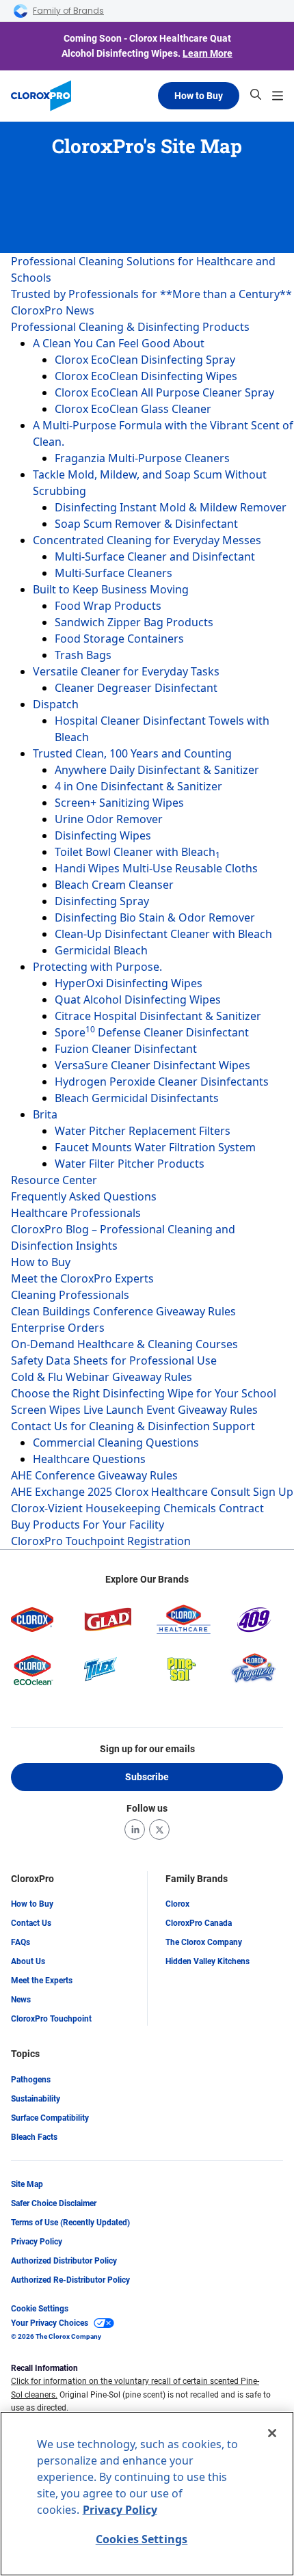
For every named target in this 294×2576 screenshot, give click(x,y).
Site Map (27, 2184)
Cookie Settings (40, 2309)
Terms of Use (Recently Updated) (70, 2223)
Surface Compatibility (50, 2118)
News (21, 2000)
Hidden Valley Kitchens (208, 1961)
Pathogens (31, 2080)
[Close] (272, 2433)
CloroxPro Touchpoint (51, 2019)
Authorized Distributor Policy (64, 2261)
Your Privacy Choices (50, 2323)
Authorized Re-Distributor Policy (70, 2280)
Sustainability (36, 2099)
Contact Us (31, 1923)
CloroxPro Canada (199, 1923)
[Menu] (278, 96)
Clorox (177, 1904)
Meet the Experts (42, 1981)
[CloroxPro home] (41, 96)
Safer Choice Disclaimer (54, 2203)
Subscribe (147, 1777)
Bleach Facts (34, 2137)
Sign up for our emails (147, 1749)
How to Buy (199, 96)
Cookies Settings (142, 2539)
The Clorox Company (204, 1942)
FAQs (21, 1942)
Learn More (208, 53)
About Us (28, 1961)
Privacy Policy (37, 2242)
